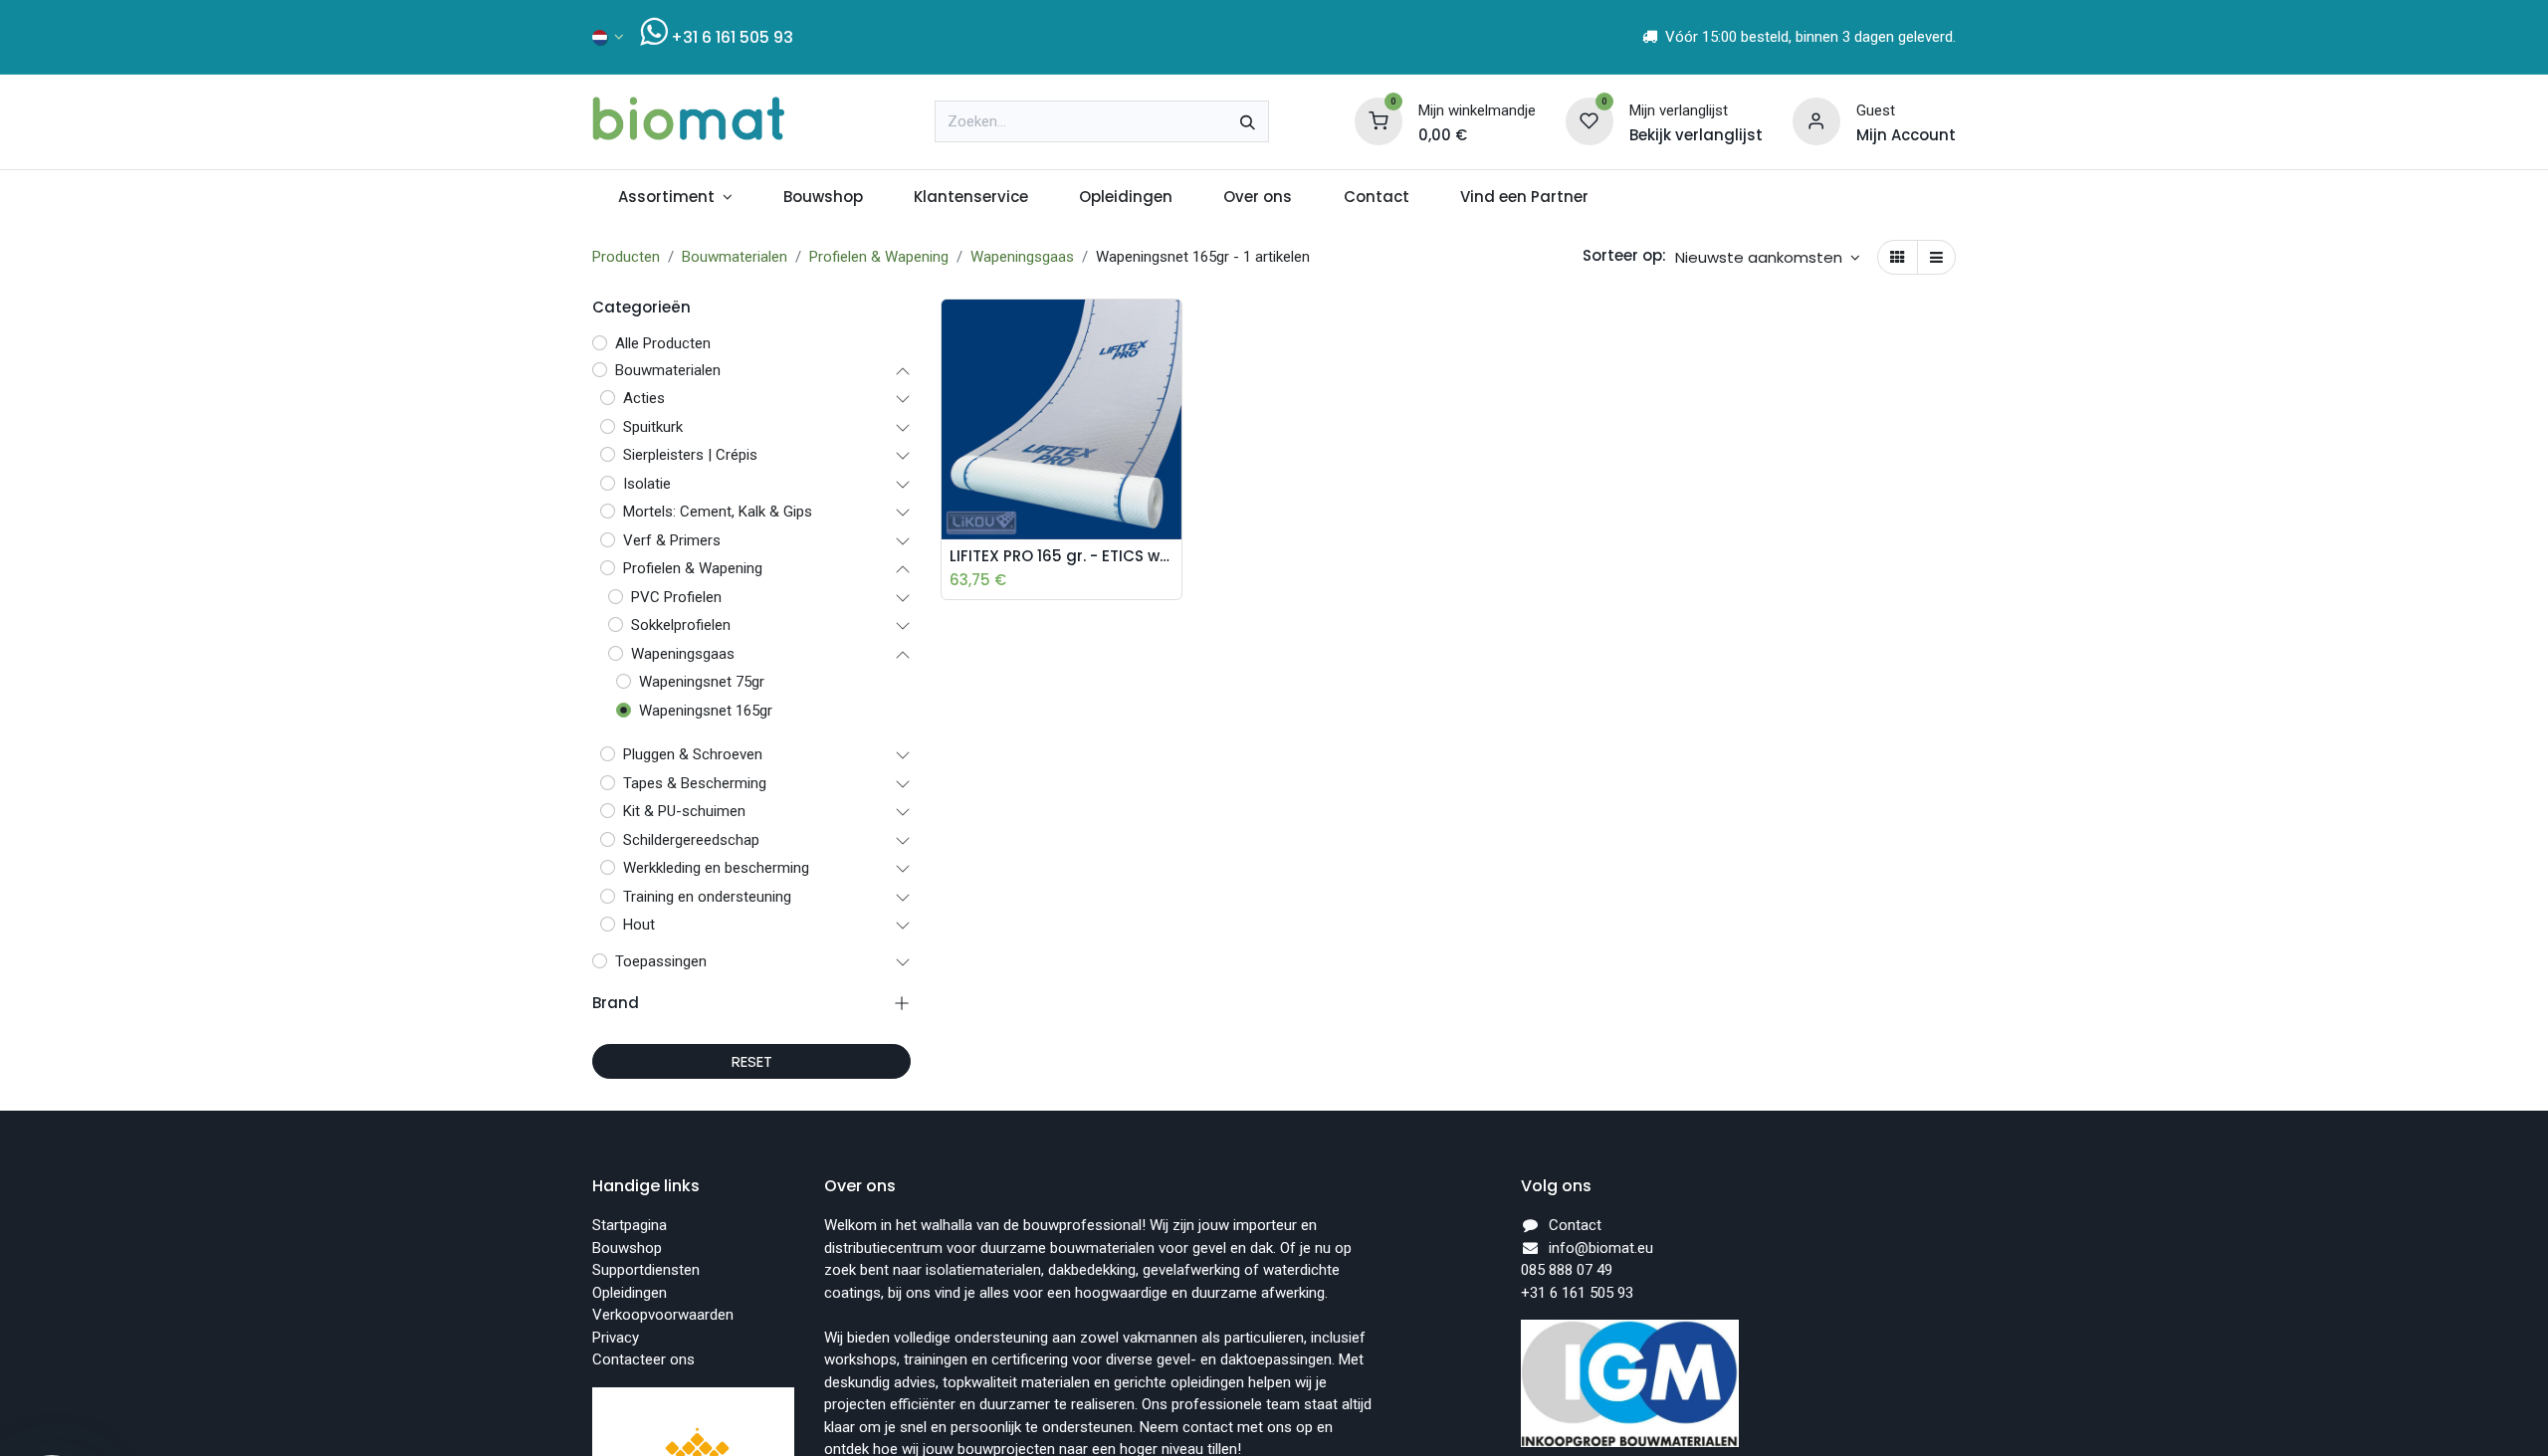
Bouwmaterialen (735, 257)
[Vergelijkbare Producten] (1171, 464)
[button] (1768, 257)
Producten (626, 257)
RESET (752, 1061)
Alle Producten (663, 343)
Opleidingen (630, 1293)
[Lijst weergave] (1936, 257)
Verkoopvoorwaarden (663, 1315)
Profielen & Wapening (879, 257)
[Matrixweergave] (1898, 257)
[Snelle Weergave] (1171, 329)
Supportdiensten (646, 1270)
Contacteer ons (643, 1359)
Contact (1575, 1225)
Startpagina (630, 1225)
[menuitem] (675, 198)
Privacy (616, 1338)
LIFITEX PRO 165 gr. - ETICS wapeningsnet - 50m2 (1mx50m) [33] (1062, 556)
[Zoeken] (1248, 121)
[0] (1379, 120)
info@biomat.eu (1601, 1248)
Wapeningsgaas (1022, 257)
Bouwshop (627, 1248)
